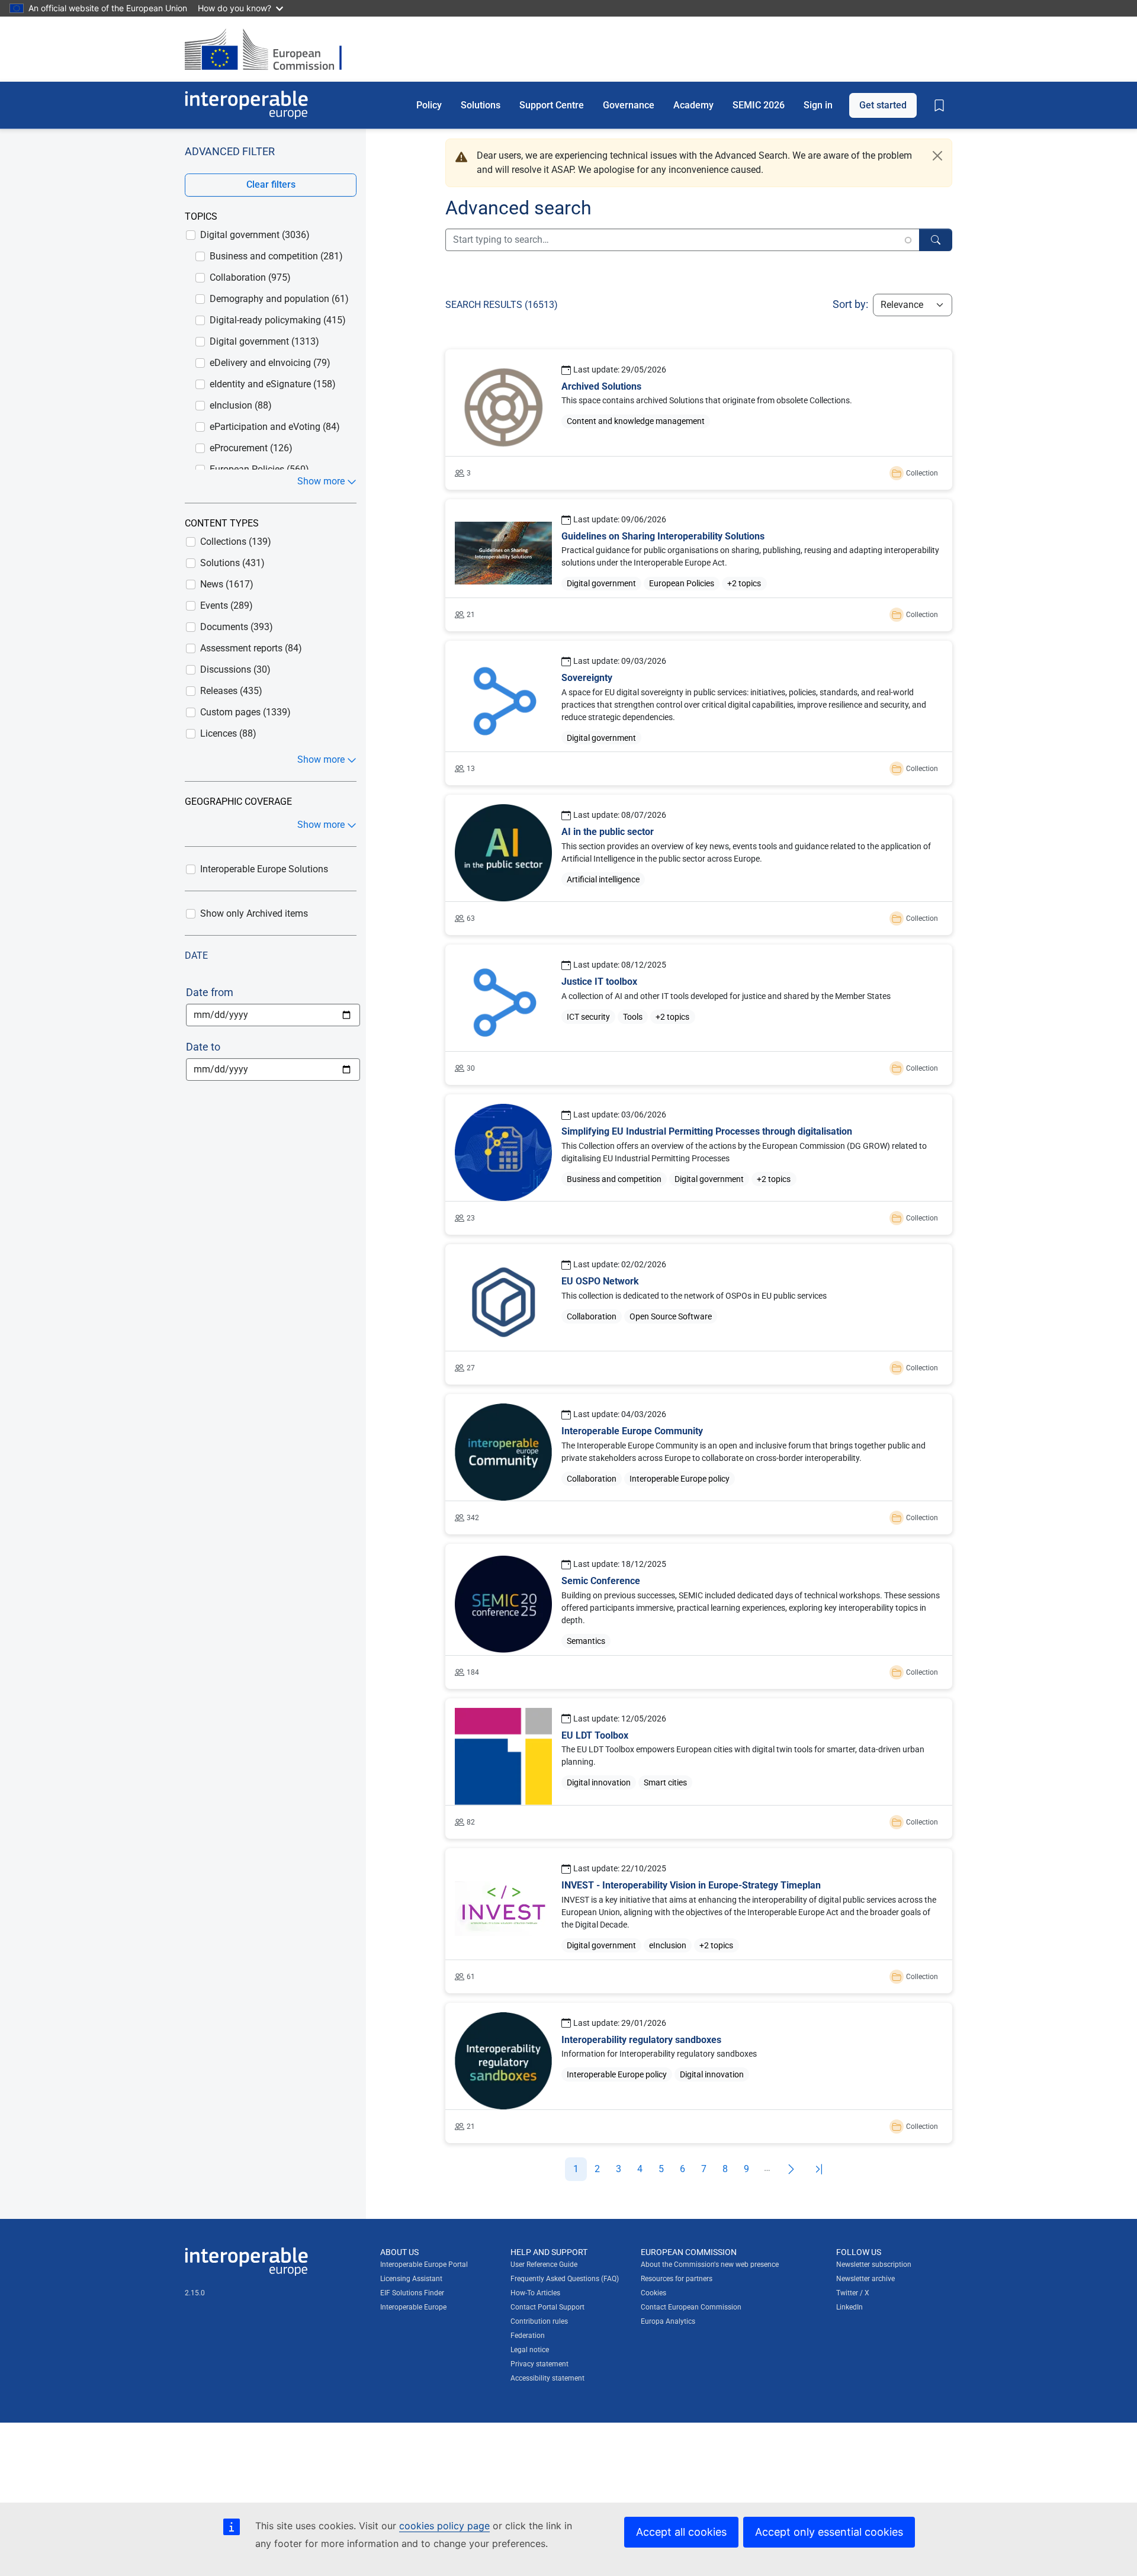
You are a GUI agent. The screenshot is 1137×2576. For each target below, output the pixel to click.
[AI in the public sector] (699, 865)
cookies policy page (444, 2526)
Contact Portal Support (547, 2307)
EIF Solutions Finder (412, 2293)
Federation (528, 2336)
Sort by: (850, 304)
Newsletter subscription (874, 2265)
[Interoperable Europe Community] (699, 1464)
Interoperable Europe (413, 2307)
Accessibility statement (547, 2378)
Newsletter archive (865, 2279)
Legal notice (530, 2350)
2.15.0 (195, 2293)
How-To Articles (535, 2293)
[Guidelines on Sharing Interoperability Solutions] (699, 565)
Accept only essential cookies (829, 2532)
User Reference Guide (544, 2265)
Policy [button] (429, 105)
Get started (883, 105)
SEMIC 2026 (759, 105)
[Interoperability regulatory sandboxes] (699, 2073)
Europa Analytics (668, 2321)
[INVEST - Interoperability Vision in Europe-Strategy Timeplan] (699, 1920)
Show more (321, 481)
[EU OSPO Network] (699, 1314)
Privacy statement (539, 2364)
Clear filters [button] (271, 184)
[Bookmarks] (939, 105)
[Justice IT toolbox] (699, 1015)
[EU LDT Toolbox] (699, 1769)
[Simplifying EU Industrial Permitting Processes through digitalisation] (699, 1165)
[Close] (937, 156)
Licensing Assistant (411, 2279)
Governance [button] (629, 105)
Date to (203, 1047)
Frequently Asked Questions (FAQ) (565, 2279)
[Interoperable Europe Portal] (246, 105)
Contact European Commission (691, 2307)
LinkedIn (849, 2307)
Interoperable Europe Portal (424, 2265)
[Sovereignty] (699, 713)
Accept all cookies (681, 2532)
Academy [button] (693, 105)
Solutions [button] (481, 105)
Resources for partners (677, 2279)
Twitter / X (853, 2293)
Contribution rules (539, 2321)
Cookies (653, 2293)
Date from (210, 992)
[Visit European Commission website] (269, 49)
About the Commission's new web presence (710, 2265)
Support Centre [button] (552, 105)
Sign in (818, 105)
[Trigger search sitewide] (936, 240)
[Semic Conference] (699, 1616)
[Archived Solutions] (699, 420)
